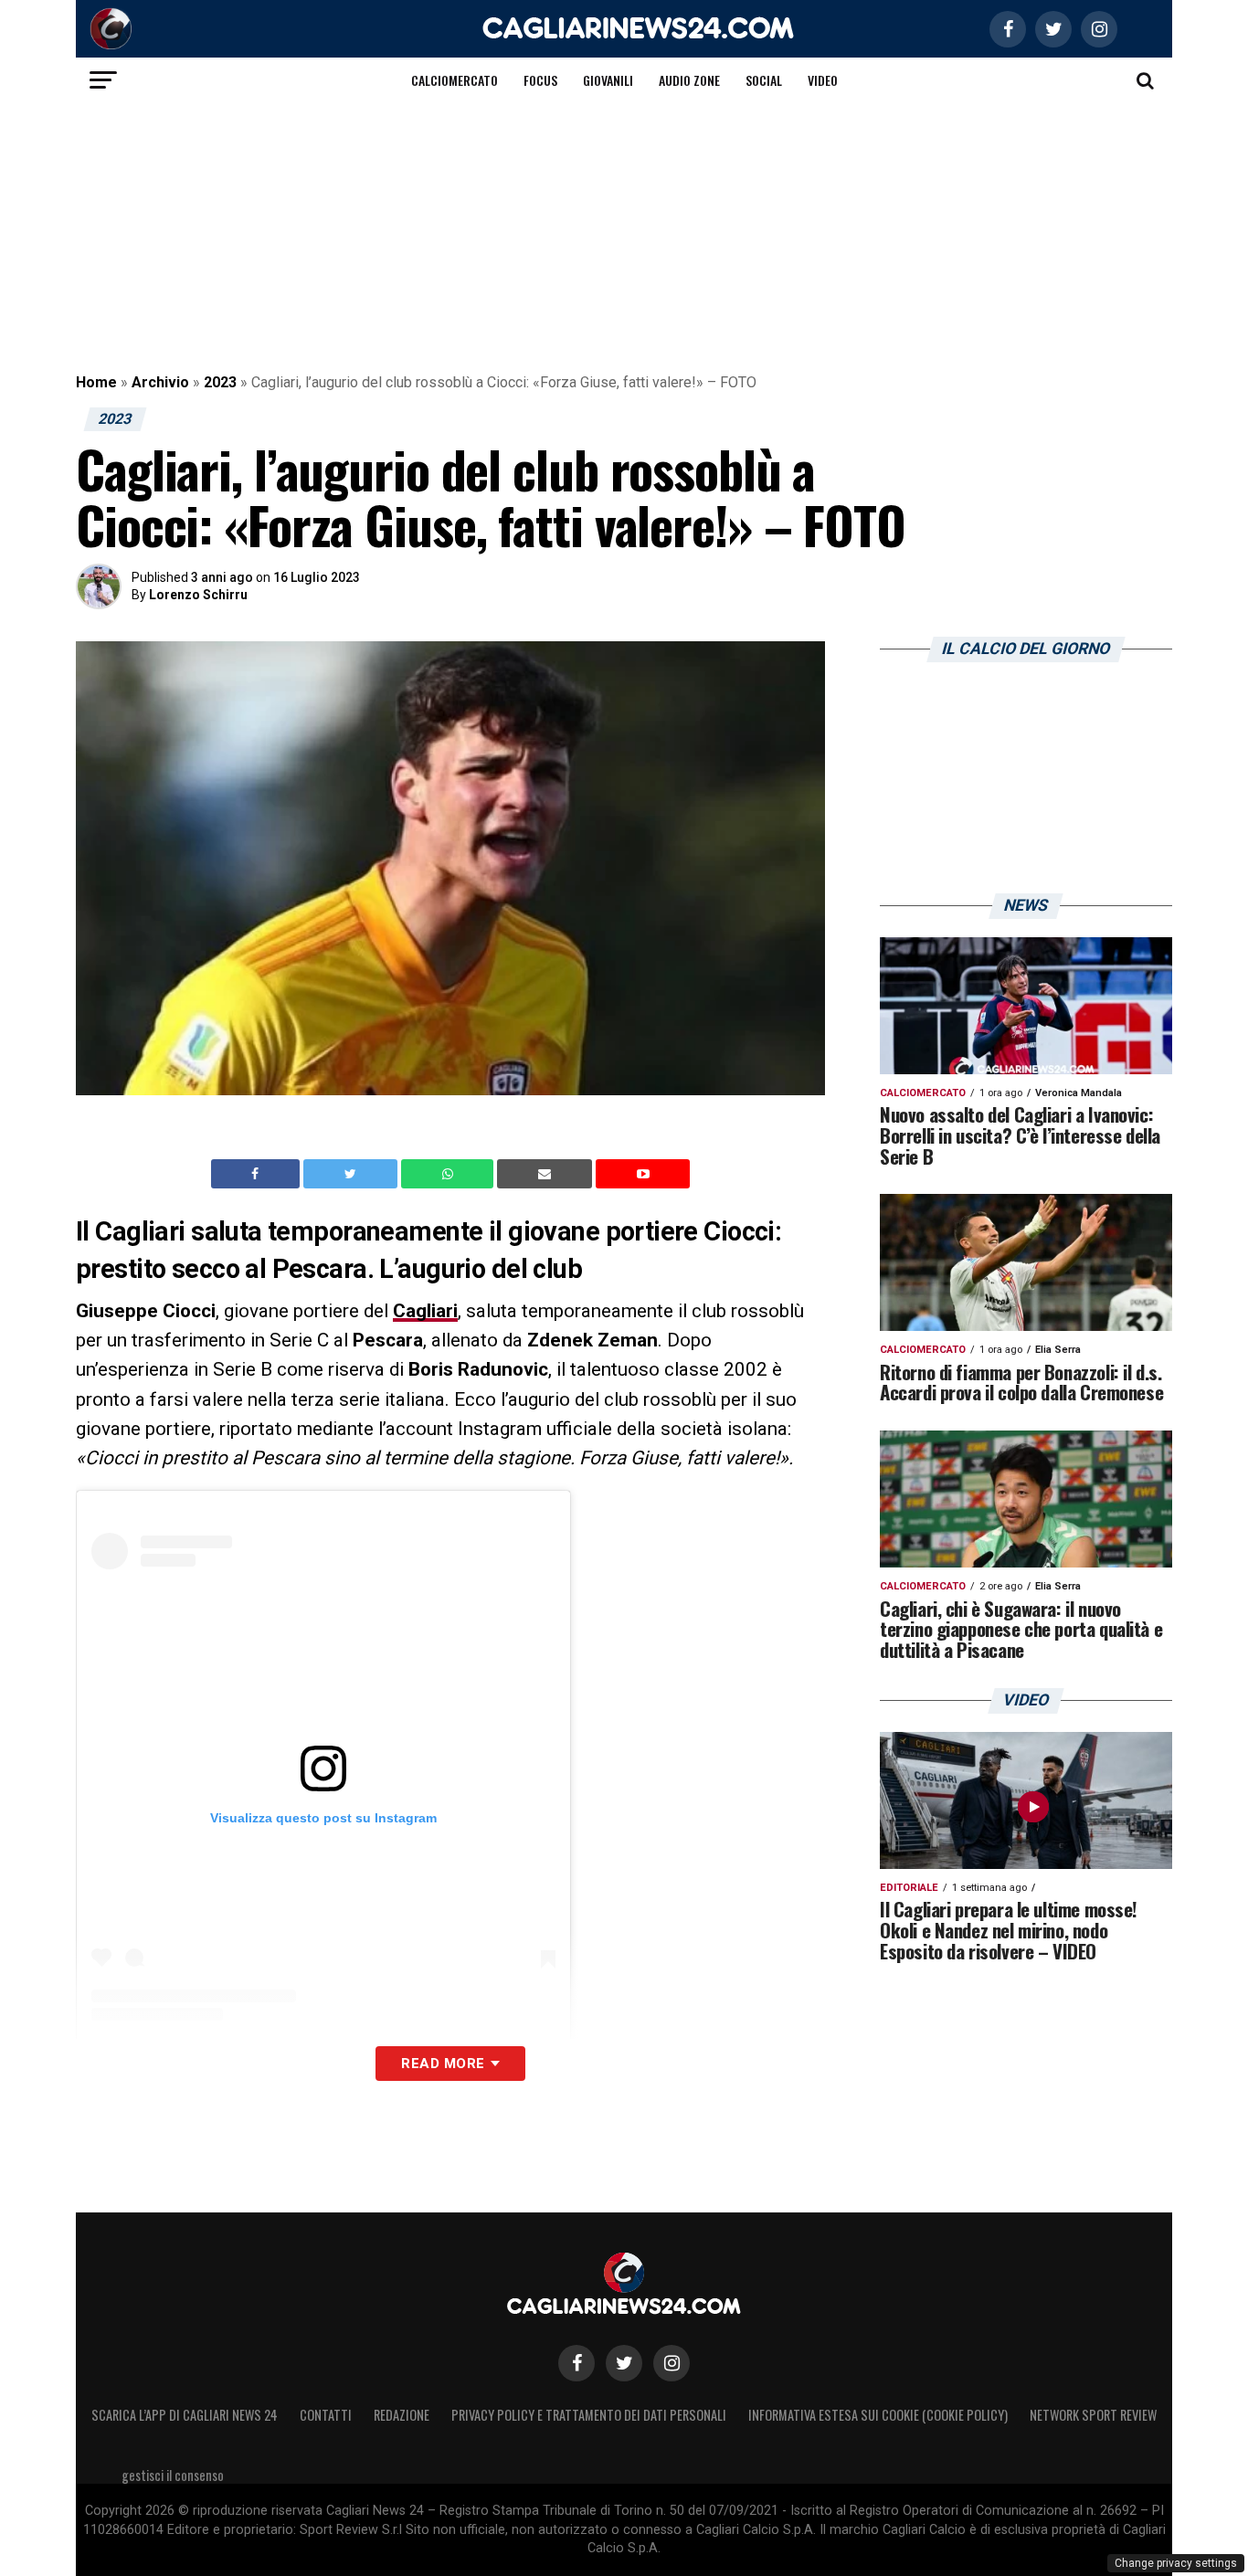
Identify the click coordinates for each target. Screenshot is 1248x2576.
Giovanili (608, 80)
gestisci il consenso (173, 2475)
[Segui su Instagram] (672, 2363)
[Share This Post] (449, 1174)
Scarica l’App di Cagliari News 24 (185, 2415)
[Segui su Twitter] (624, 2363)
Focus (540, 80)
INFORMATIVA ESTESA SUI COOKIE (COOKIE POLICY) (878, 2415)
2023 (220, 382)
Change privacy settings (1176, 2563)
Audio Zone (689, 80)
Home (96, 382)
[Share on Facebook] (258, 1174)
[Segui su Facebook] (576, 2363)
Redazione (402, 2415)
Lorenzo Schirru (198, 595)
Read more (443, 2064)
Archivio (160, 382)
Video (823, 80)
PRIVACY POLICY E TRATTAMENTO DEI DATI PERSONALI (589, 2415)
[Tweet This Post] (352, 1174)
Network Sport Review (1093, 2415)
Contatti (326, 2415)
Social (764, 80)
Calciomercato (455, 80)
